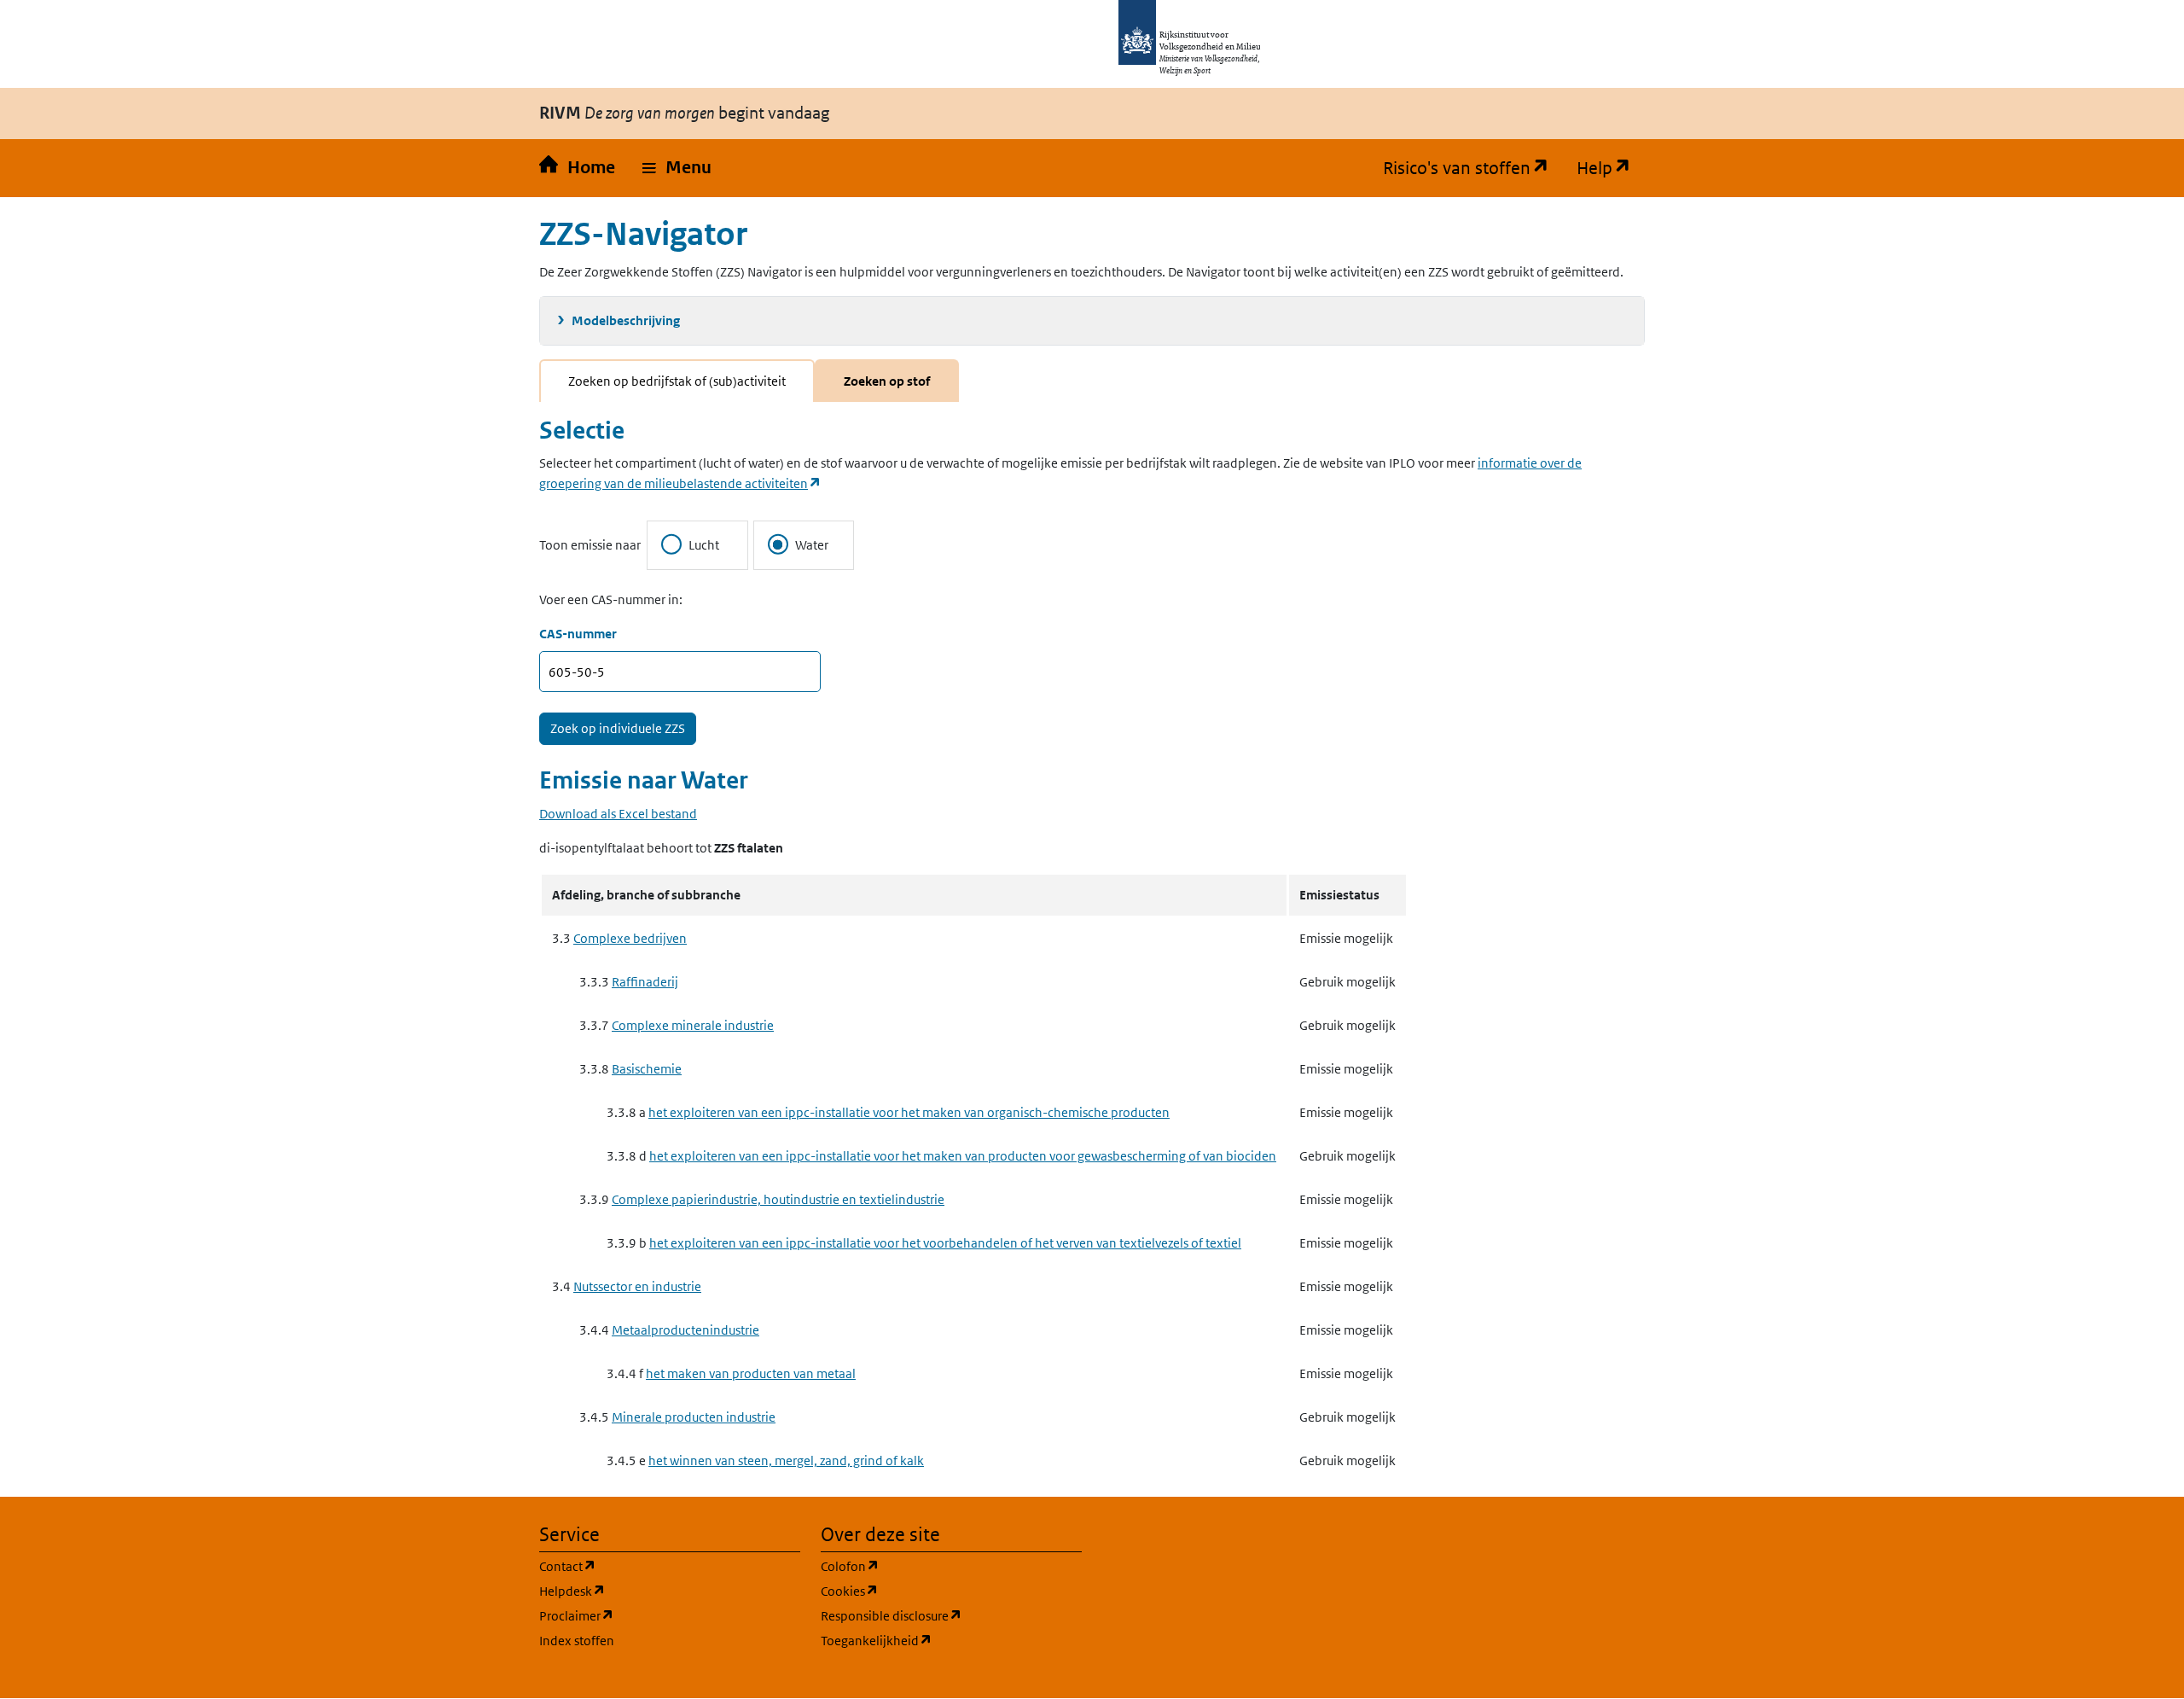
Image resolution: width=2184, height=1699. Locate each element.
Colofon (932, 1566)
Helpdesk (654, 1591)
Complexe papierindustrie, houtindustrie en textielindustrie (778, 1199)
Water (812, 545)
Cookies (931, 1591)
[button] (677, 168)
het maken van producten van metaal (751, 1373)
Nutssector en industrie (637, 1286)
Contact (649, 1566)
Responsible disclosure (951, 1615)
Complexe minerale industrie (693, 1025)
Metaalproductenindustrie (685, 1330)
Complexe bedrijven (630, 938)
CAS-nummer (578, 634)
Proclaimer (658, 1615)
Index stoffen (577, 1641)
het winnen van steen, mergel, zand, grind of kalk (786, 1460)
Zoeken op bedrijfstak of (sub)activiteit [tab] (677, 381)
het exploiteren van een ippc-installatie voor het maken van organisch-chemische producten (909, 1112)
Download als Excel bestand (618, 814)
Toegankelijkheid (951, 1640)
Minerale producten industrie (694, 1417)
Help (1611, 168)
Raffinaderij (645, 982)
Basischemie (647, 1069)
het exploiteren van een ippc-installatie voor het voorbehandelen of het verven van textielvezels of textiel (945, 1243)
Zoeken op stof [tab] (887, 381)
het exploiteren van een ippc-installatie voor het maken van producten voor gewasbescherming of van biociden (963, 1156)
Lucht (704, 545)
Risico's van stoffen (1473, 168)
